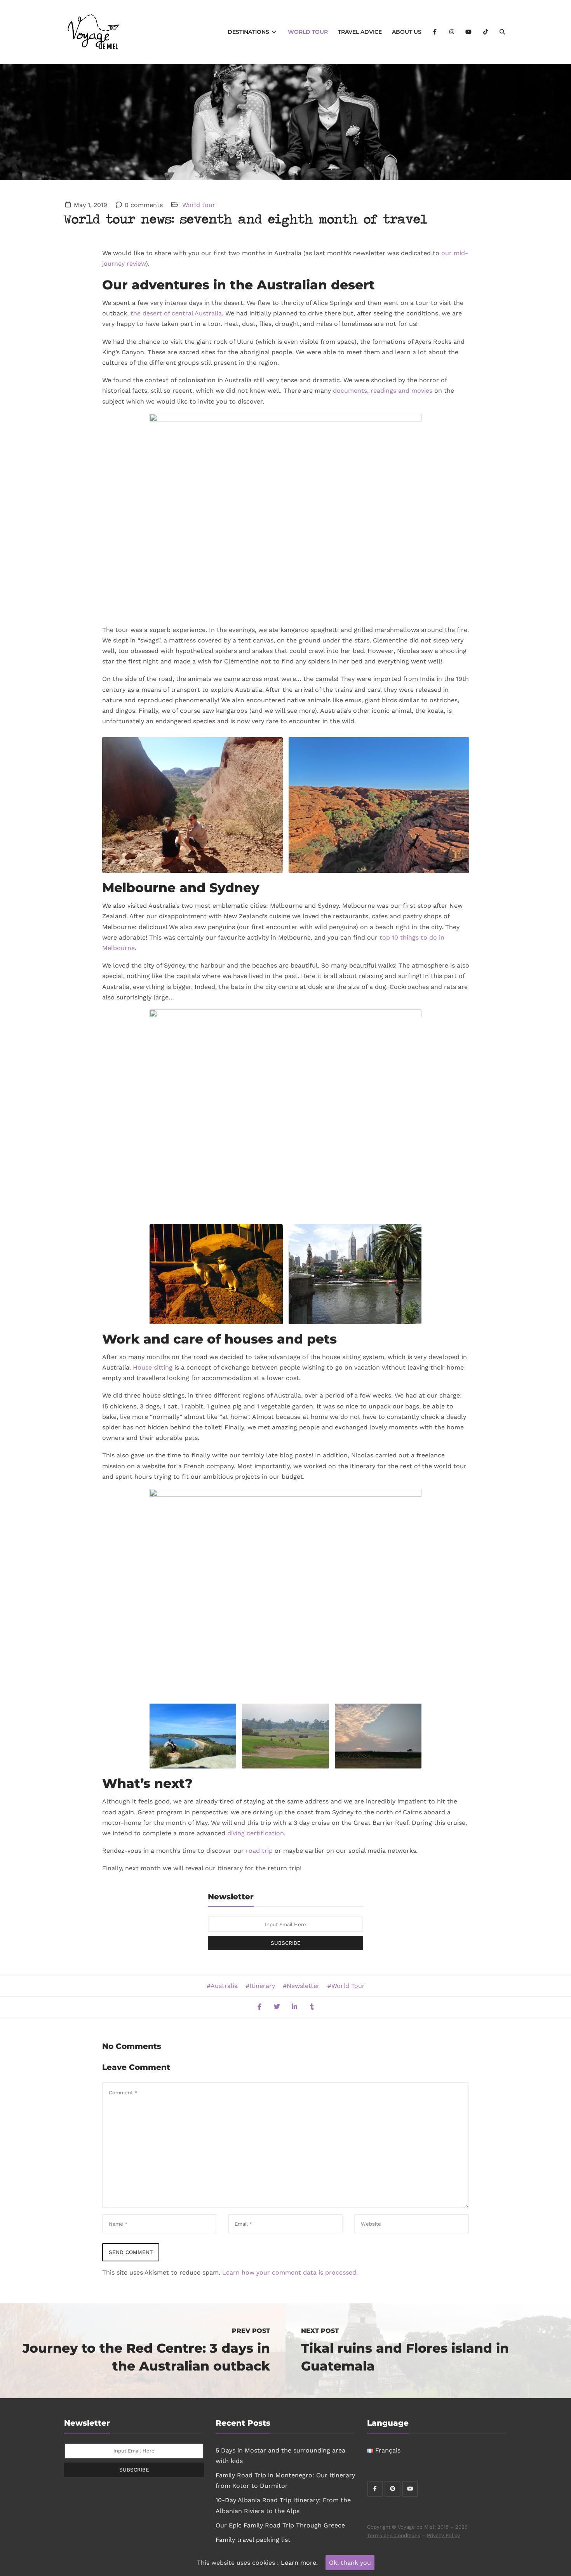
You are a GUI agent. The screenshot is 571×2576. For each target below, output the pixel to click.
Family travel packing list (253, 2540)
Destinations (249, 32)
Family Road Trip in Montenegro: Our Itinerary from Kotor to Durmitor (285, 2480)
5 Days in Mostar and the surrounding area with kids (280, 2456)
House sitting (153, 1367)
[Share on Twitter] (277, 2007)
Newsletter (303, 1986)
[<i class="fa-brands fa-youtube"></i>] (469, 32)
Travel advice (360, 32)
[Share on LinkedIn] (294, 2007)
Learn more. (299, 2563)
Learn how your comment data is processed (289, 2272)
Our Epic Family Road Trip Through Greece (280, 2525)
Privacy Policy (443, 2535)
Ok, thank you (350, 2563)
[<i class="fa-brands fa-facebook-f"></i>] (435, 32)
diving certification (256, 1833)
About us (407, 32)
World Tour (348, 1986)
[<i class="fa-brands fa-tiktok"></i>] (486, 32)
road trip (259, 1851)
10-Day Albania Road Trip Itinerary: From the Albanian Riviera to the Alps (283, 2505)
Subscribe (286, 1943)
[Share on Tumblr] (312, 2007)
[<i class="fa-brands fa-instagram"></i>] (452, 32)
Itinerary (262, 1986)
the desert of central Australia (176, 313)
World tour (308, 32)
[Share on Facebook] (259, 2007)
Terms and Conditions (394, 2535)
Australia (224, 1986)
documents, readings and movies (383, 391)
